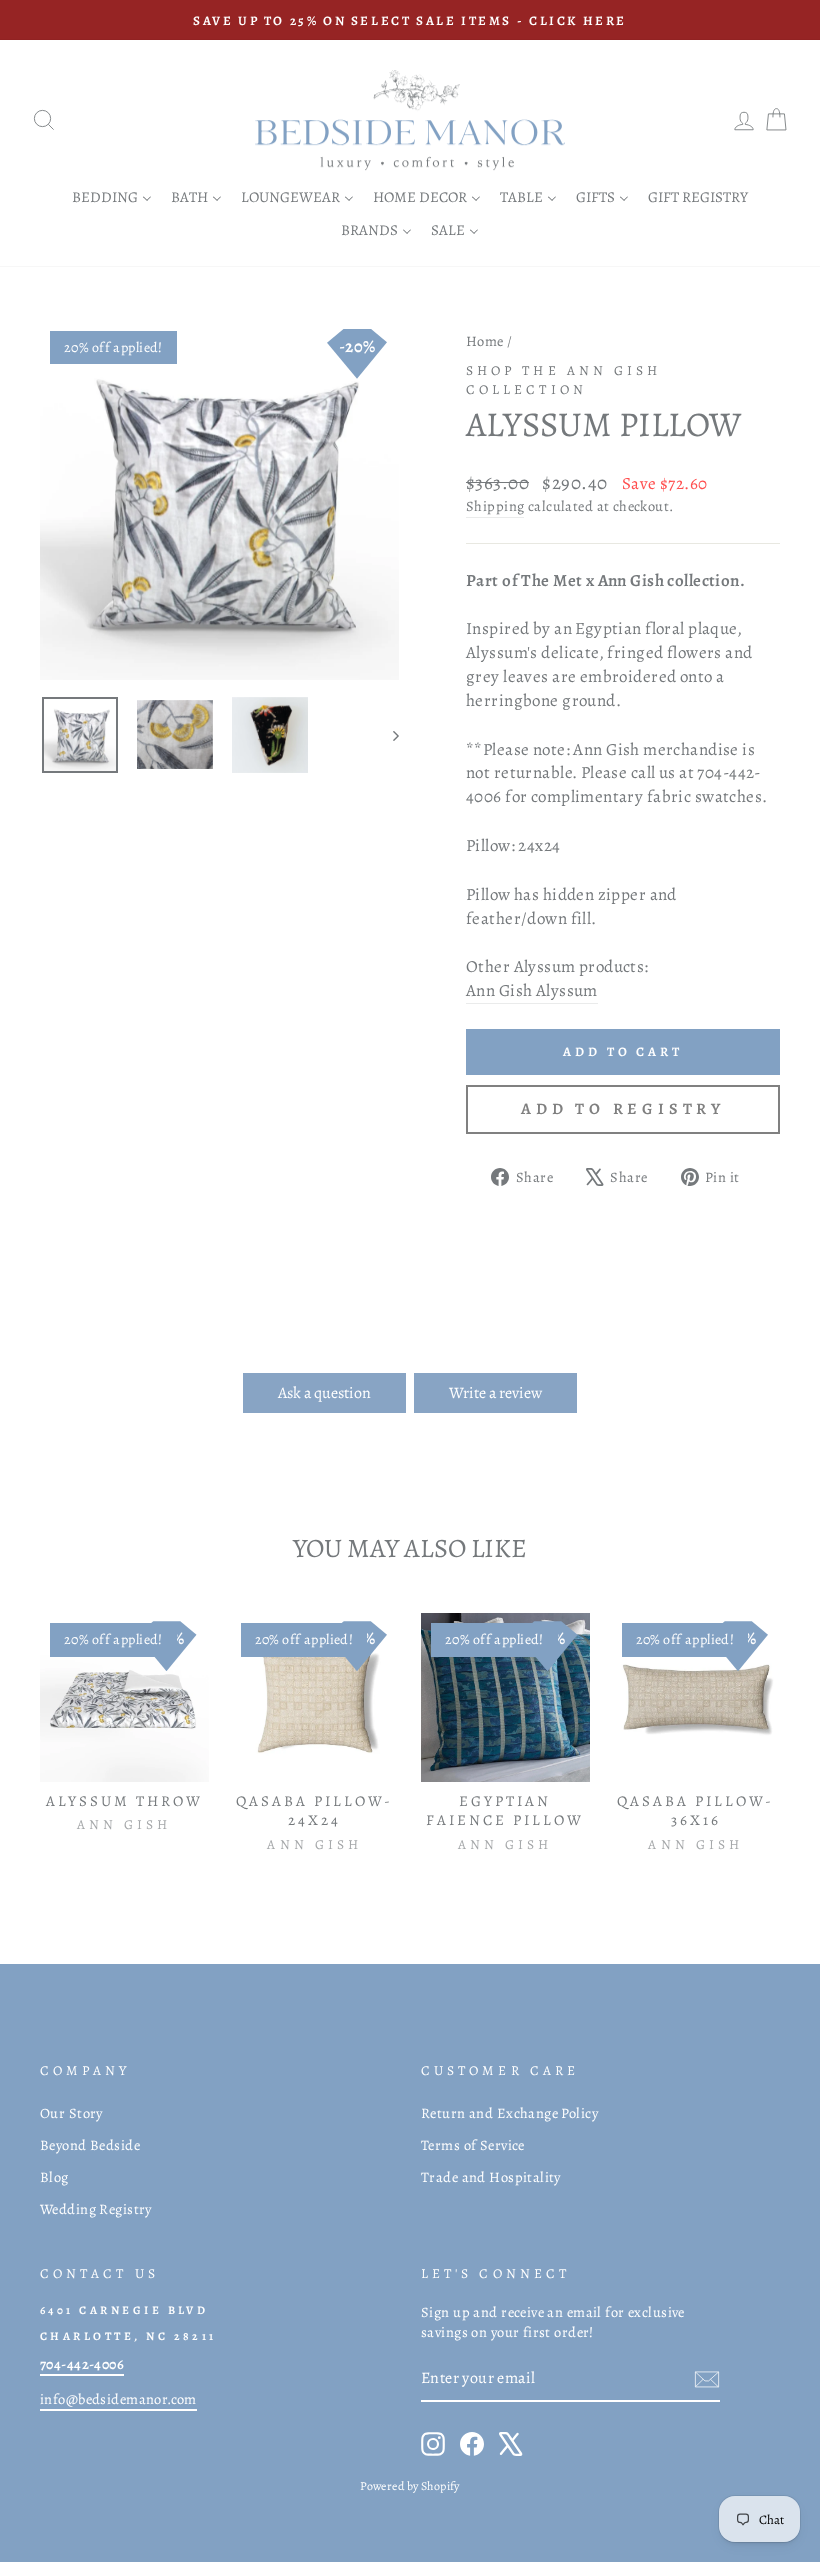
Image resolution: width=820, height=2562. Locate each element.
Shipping (495, 506)
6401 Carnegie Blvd (124, 2310)
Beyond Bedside (90, 2145)
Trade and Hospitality (491, 2177)
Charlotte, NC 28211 (128, 2336)
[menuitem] (112, 196)
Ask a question (324, 1393)
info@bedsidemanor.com (118, 2399)
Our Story (71, 2113)
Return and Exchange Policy (509, 2113)
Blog (54, 2177)
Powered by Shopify (410, 2486)
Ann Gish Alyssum (532, 990)
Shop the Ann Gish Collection (563, 380)
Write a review (495, 1393)
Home (485, 341)
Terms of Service (473, 2145)
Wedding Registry (96, 2209)
